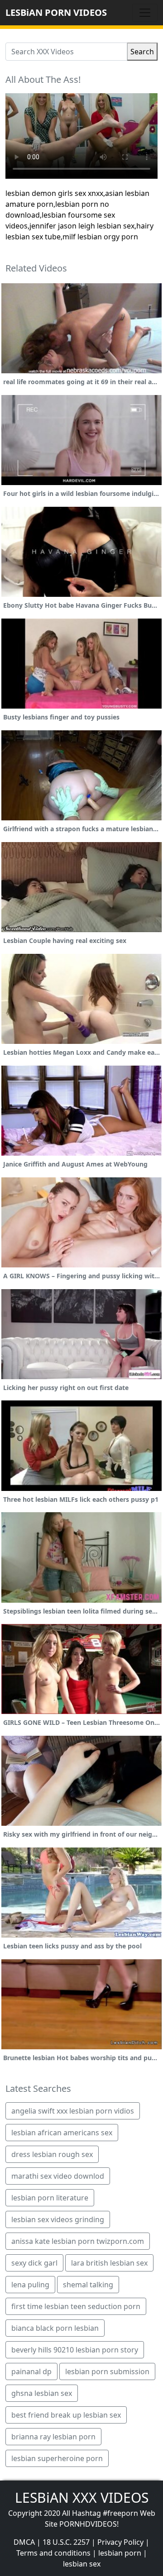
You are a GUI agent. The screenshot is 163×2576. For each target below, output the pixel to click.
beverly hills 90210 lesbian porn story (75, 2350)
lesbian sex (82, 2564)
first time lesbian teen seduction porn (76, 2306)
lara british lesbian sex (109, 2263)
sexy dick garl (34, 2263)
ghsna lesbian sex (42, 2393)
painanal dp (31, 2371)
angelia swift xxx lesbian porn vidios (73, 2111)
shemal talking (88, 2285)
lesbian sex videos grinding (58, 2219)
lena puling (30, 2285)
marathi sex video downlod (58, 2176)
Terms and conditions (53, 2553)
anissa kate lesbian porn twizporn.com (78, 2241)
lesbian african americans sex (62, 2133)
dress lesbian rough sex (52, 2154)
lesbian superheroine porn (57, 2458)
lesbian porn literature (50, 2198)
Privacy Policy (120, 2542)
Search (142, 52)
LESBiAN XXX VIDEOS (82, 2497)
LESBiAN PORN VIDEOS (56, 12)
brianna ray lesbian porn (53, 2437)
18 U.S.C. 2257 (66, 2542)
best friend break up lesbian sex (66, 2415)
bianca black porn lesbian (55, 2328)
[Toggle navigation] (145, 13)
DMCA (24, 2542)
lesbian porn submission (107, 2371)
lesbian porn (120, 2553)
